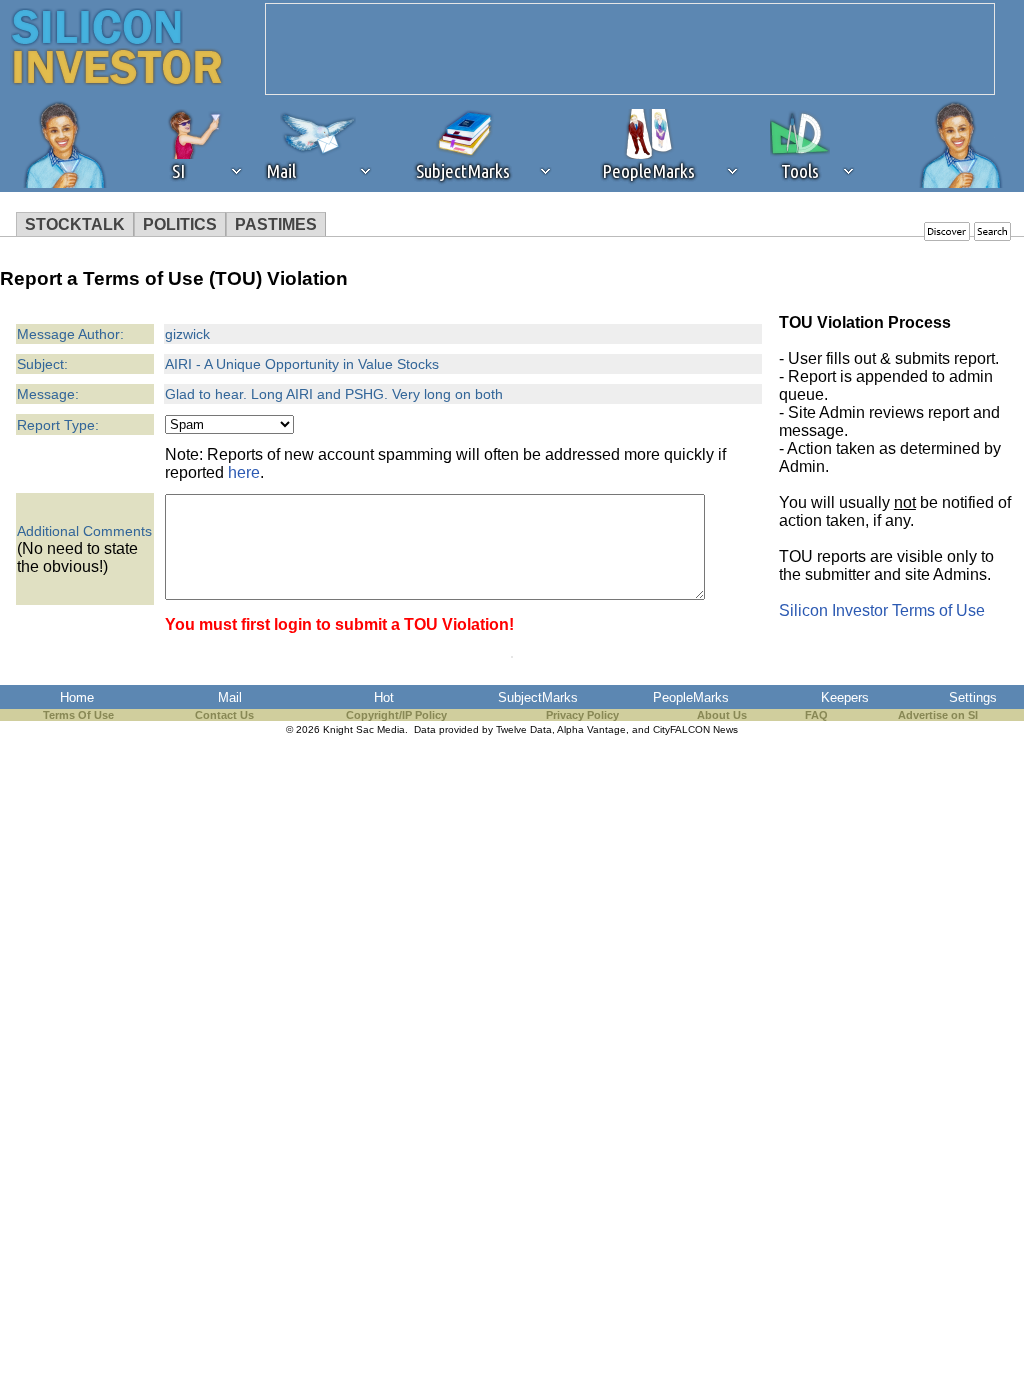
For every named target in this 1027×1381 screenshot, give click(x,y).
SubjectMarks (538, 697)
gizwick (187, 334)
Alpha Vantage (591, 729)
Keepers (845, 697)
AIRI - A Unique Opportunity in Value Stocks (302, 364)
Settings (973, 697)
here (244, 472)
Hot (384, 697)
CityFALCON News (695, 729)
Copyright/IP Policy (396, 715)
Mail (230, 697)
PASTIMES (276, 224)
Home (77, 697)
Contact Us (224, 715)
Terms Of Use (78, 715)
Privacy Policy (582, 715)
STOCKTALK (75, 224)
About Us (722, 715)
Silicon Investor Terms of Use (882, 610)
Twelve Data (524, 729)
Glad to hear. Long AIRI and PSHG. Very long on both (334, 394)
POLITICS (180, 224)
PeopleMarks (691, 697)
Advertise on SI (938, 715)
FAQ (816, 715)
